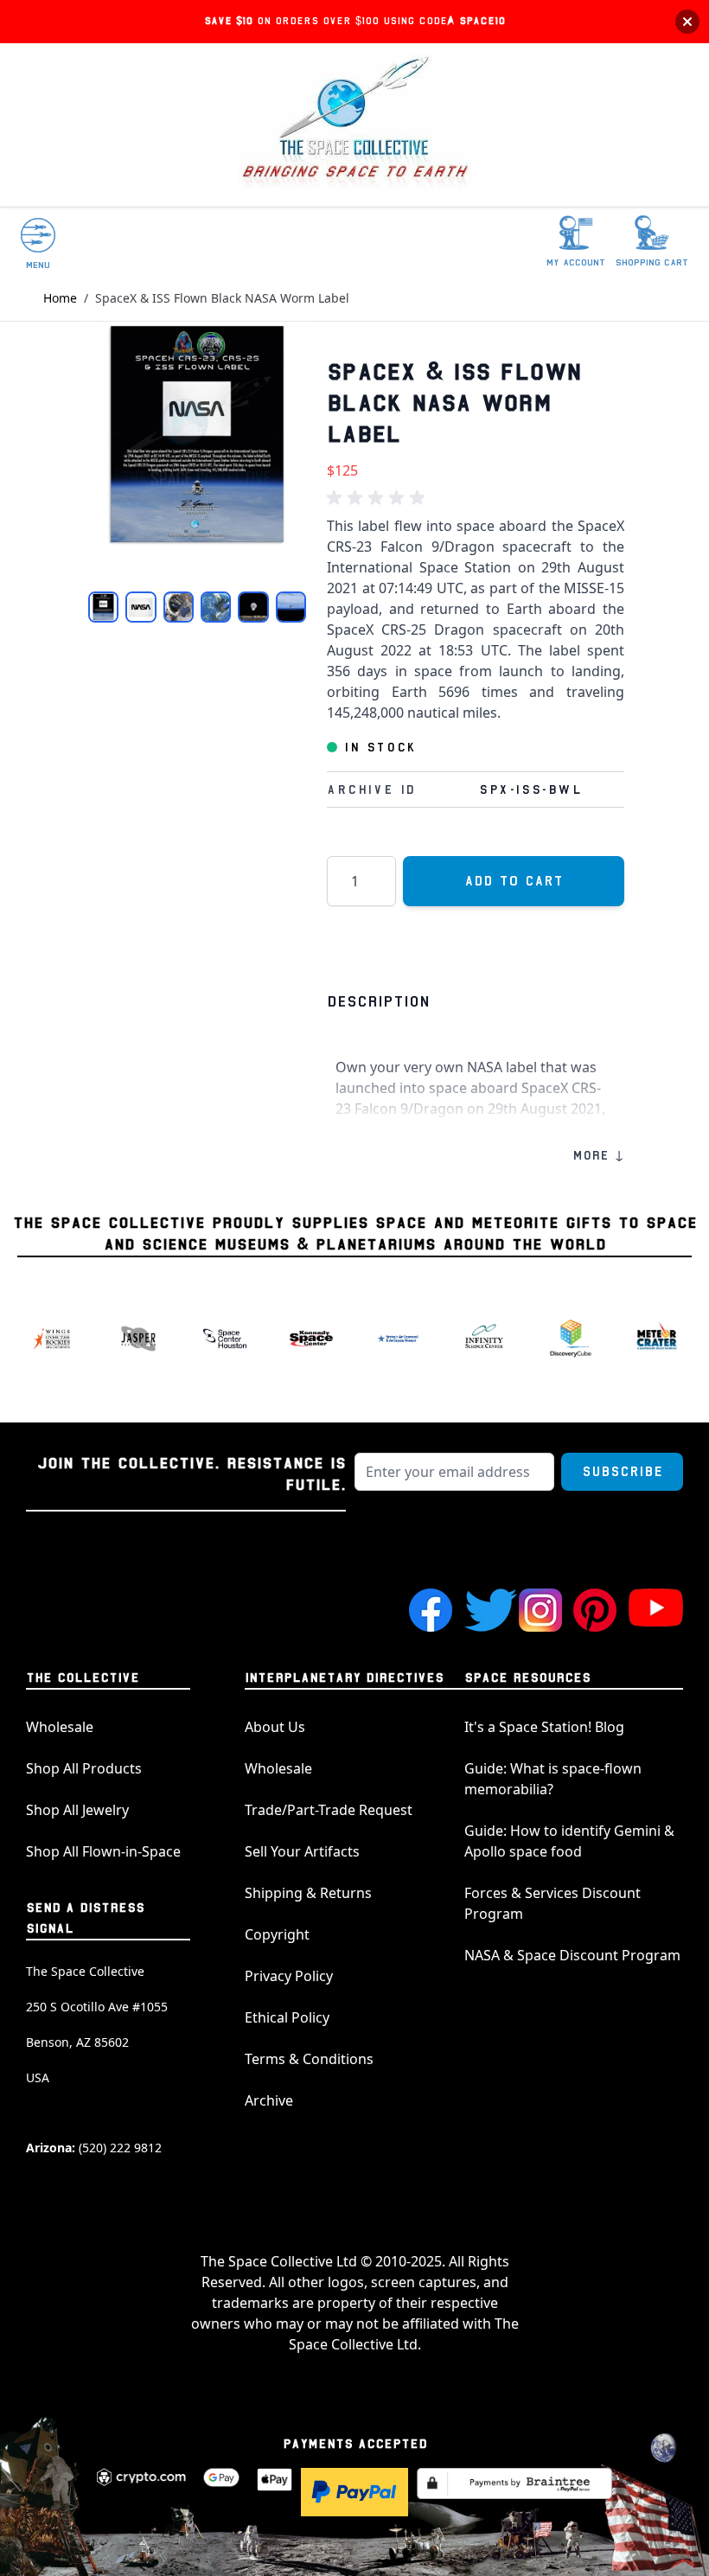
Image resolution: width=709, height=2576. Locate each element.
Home (60, 298)
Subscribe (622, 1472)
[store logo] (354, 125)
